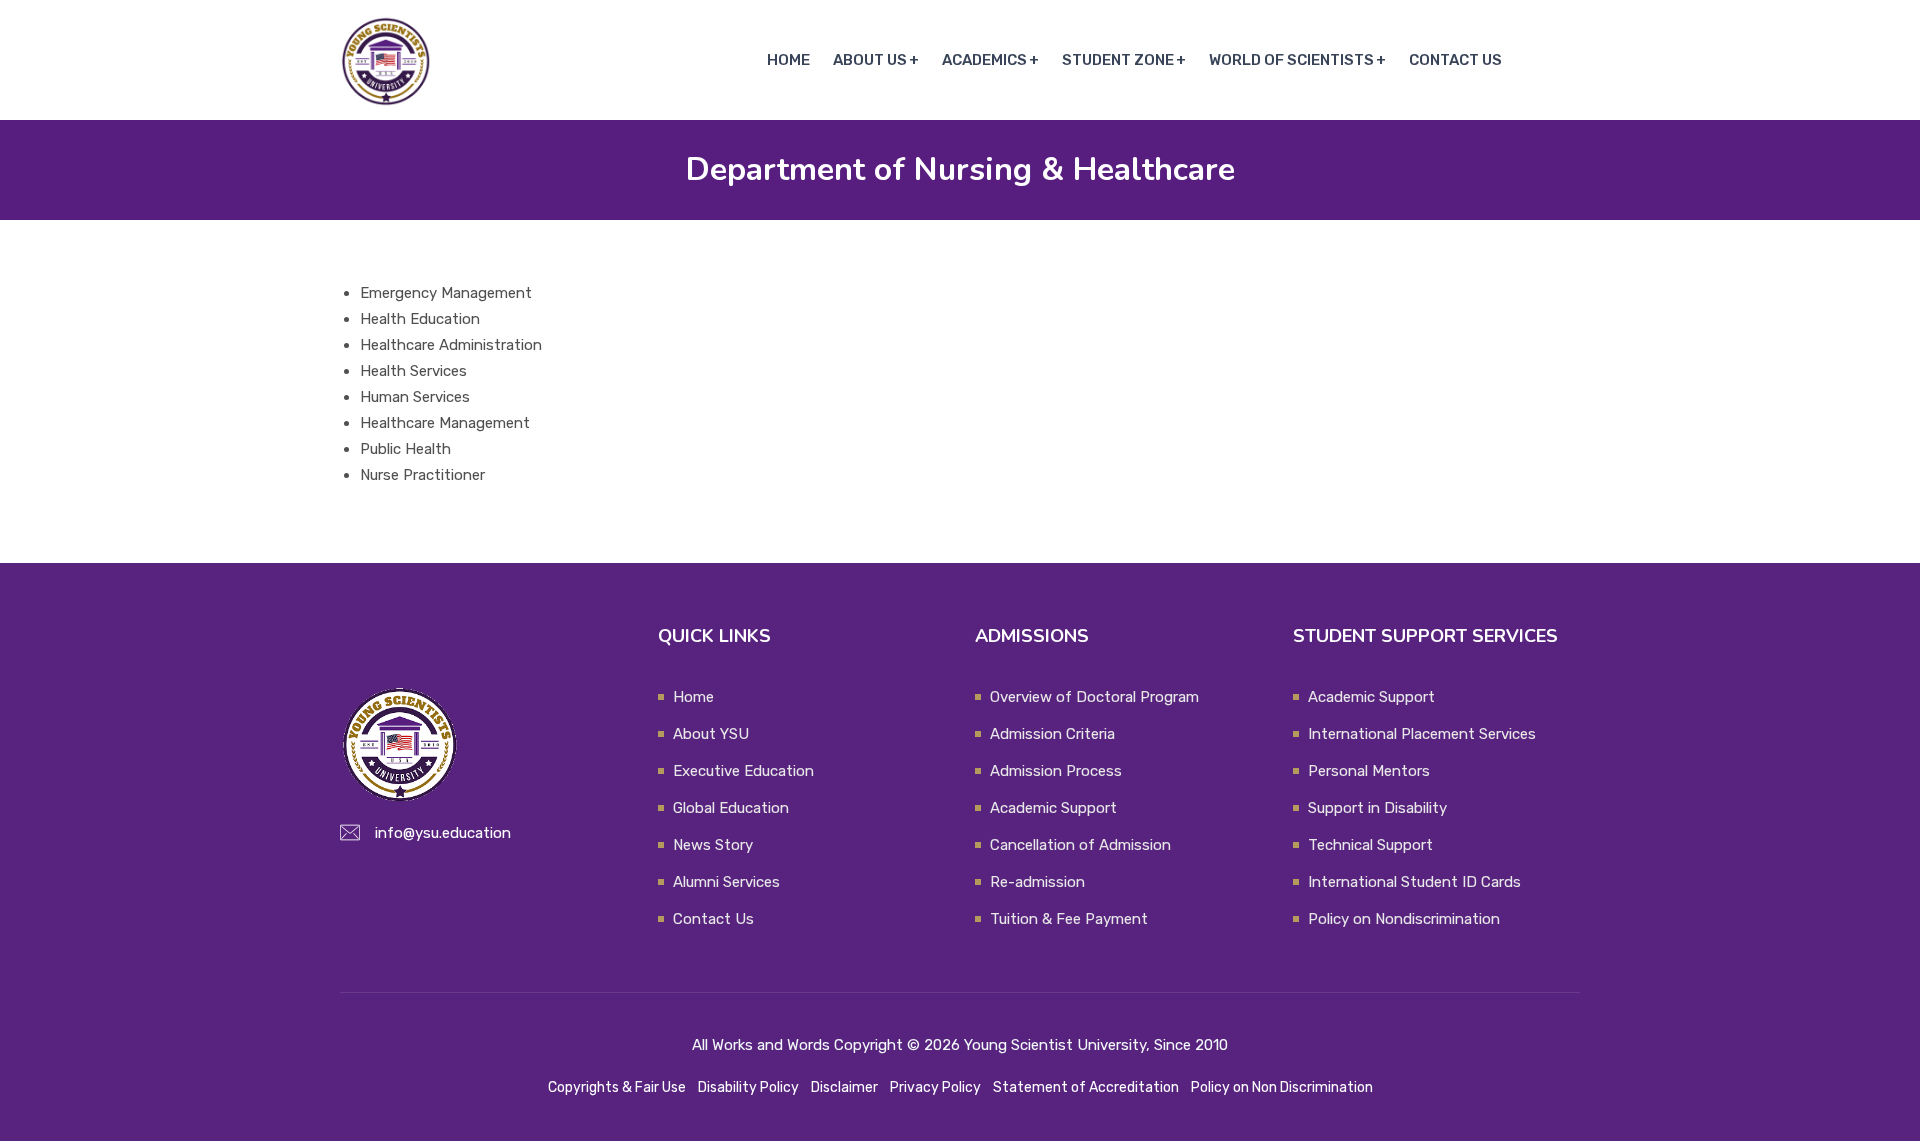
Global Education (731, 808)
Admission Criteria (1052, 734)
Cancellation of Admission (1080, 845)
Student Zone (1118, 60)
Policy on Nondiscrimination (1404, 919)
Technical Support (1370, 845)
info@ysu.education (443, 833)
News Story (713, 845)
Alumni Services (726, 882)
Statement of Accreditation (1086, 1087)
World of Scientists (1291, 60)
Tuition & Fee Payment (1069, 919)
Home (788, 60)
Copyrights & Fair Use (617, 1087)
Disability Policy (748, 1087)
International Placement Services (1422, 734)
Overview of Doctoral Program (1094, 697)
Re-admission (1037, 882)
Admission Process (1056, 771)
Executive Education (743, 771)
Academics (984, 60)
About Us (870, 60)
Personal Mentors (1369, 771)
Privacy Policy (935, 1087)
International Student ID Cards (1414, 882)
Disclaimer (844, 1087)
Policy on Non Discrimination (1282, 1087)
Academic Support (1053, 808)
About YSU (711, 734)
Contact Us (1455, 60)
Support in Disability (1377, 808)
